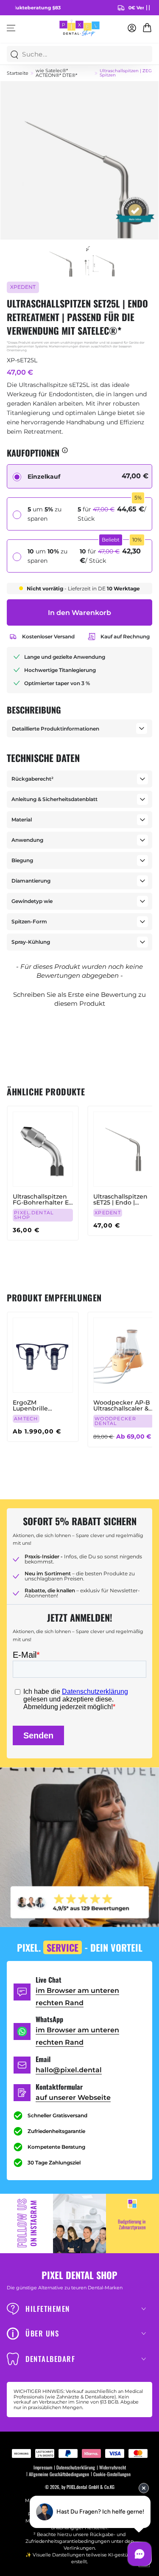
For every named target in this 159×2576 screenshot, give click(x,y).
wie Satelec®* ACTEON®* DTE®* (56, 73)
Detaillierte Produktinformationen (56, 729)
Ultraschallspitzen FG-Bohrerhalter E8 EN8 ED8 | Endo (43, 1199)
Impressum (43, 2467)
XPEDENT (23, 287)
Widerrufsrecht (113, 2467)
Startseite (18, 73)
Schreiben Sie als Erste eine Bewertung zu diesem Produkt (79, 999)
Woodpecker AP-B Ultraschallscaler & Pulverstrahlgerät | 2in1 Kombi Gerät (122, 1405)
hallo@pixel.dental (69, 2070)
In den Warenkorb (79, 613)
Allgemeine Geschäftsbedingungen (59, 2474)
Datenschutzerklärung (76, 2467)
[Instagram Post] (79, 2223)
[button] (79, 998)
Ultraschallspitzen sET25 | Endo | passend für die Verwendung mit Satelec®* (120, 1199)
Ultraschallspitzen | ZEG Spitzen (126, 73)
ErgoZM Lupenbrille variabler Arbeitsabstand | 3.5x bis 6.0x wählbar (38, 1405)
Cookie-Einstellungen (112, 2474)
